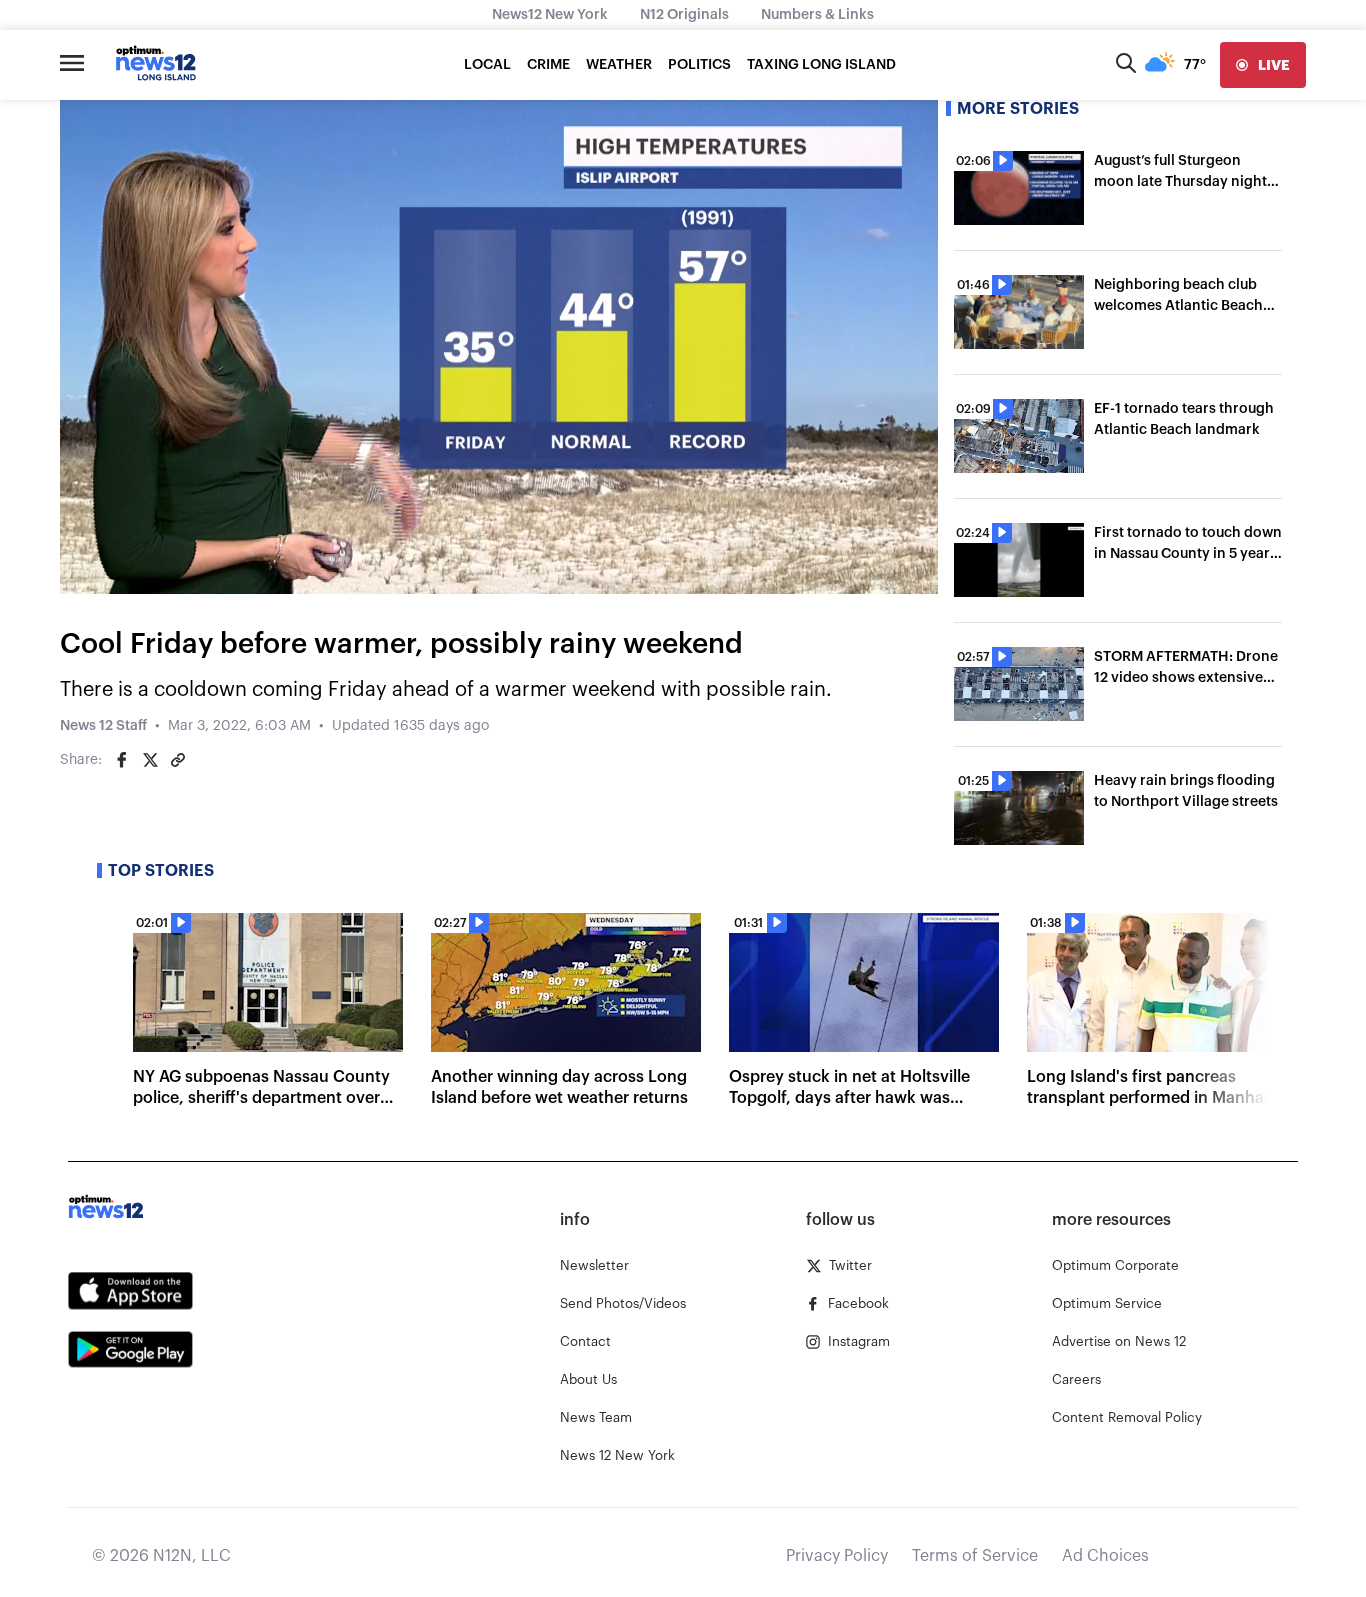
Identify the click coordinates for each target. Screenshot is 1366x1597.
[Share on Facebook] (122, 760)
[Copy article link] (178, 760)
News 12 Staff (103, 726)
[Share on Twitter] (150, 760)
